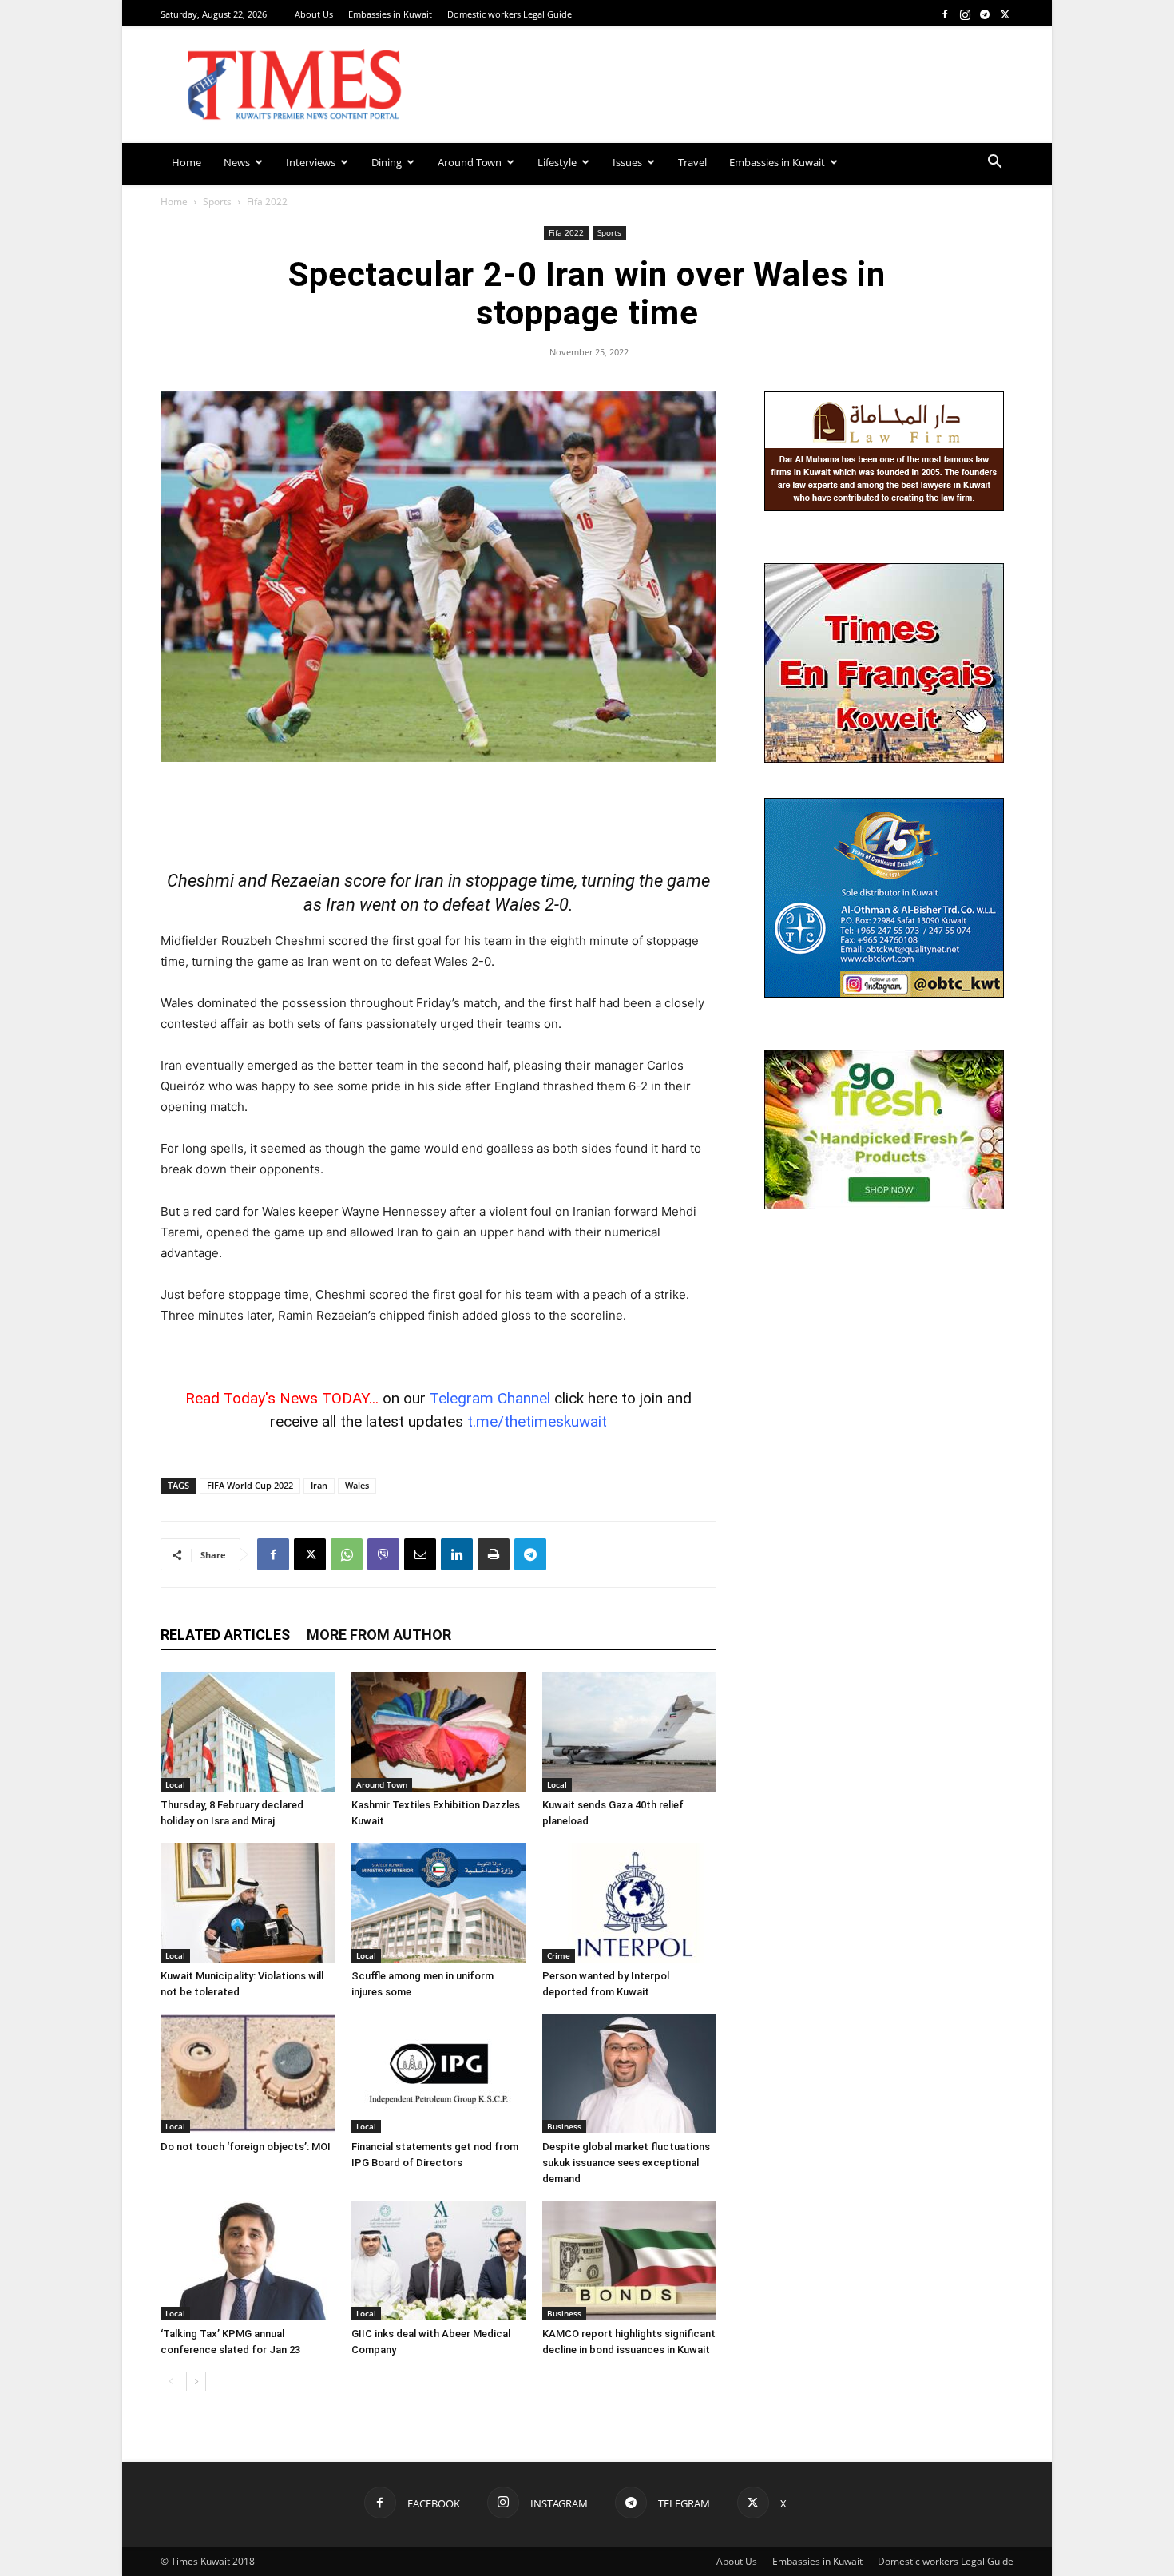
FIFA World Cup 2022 (250, 1485)
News (237, 162)
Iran (319, 1485)
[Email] (420, 1554)
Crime (559, 1955)
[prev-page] (171, 2382)
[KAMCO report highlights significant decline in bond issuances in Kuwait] (629, 2260)
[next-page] (196, 2382)
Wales (357, 1485)
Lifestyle (557, 162)
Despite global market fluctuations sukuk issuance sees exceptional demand (626, 2163)
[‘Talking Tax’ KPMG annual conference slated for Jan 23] (248, 2260)
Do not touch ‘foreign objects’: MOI (246, 2147)
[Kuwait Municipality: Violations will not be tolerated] (248, 1903)
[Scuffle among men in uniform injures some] (438, 1903)
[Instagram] (965, 14)
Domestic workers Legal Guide (510, 14)
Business (564, 2126)
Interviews (311, 162)
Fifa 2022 (566, 232)
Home (186, 162)
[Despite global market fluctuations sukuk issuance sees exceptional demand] (629, 2074)
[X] (1005, 14)
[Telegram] (985, 14)
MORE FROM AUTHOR (379, 1635)
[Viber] (383, 1554)
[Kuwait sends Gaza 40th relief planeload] (629, 1732)
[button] (994, 163)
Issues (627, 162)
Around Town (470, 162)
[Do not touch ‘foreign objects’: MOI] (248, 2074)
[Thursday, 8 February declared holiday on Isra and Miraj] (248, 1732)
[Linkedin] (457, 1554)
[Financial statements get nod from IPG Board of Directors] (438, 2074)
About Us (314, 14)
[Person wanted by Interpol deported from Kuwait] (629, 1903)
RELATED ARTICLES (225, 1635)
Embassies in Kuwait (390, 14)
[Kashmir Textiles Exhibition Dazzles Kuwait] (438, 1732)
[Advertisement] (438, 807)
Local (175, 1784)
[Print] (494, 1554)
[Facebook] (945, 14)
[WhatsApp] (347, 1554)
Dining (387, 162)
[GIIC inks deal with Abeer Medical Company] (438, 2260)
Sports (217, 202)
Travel (692, 162)
